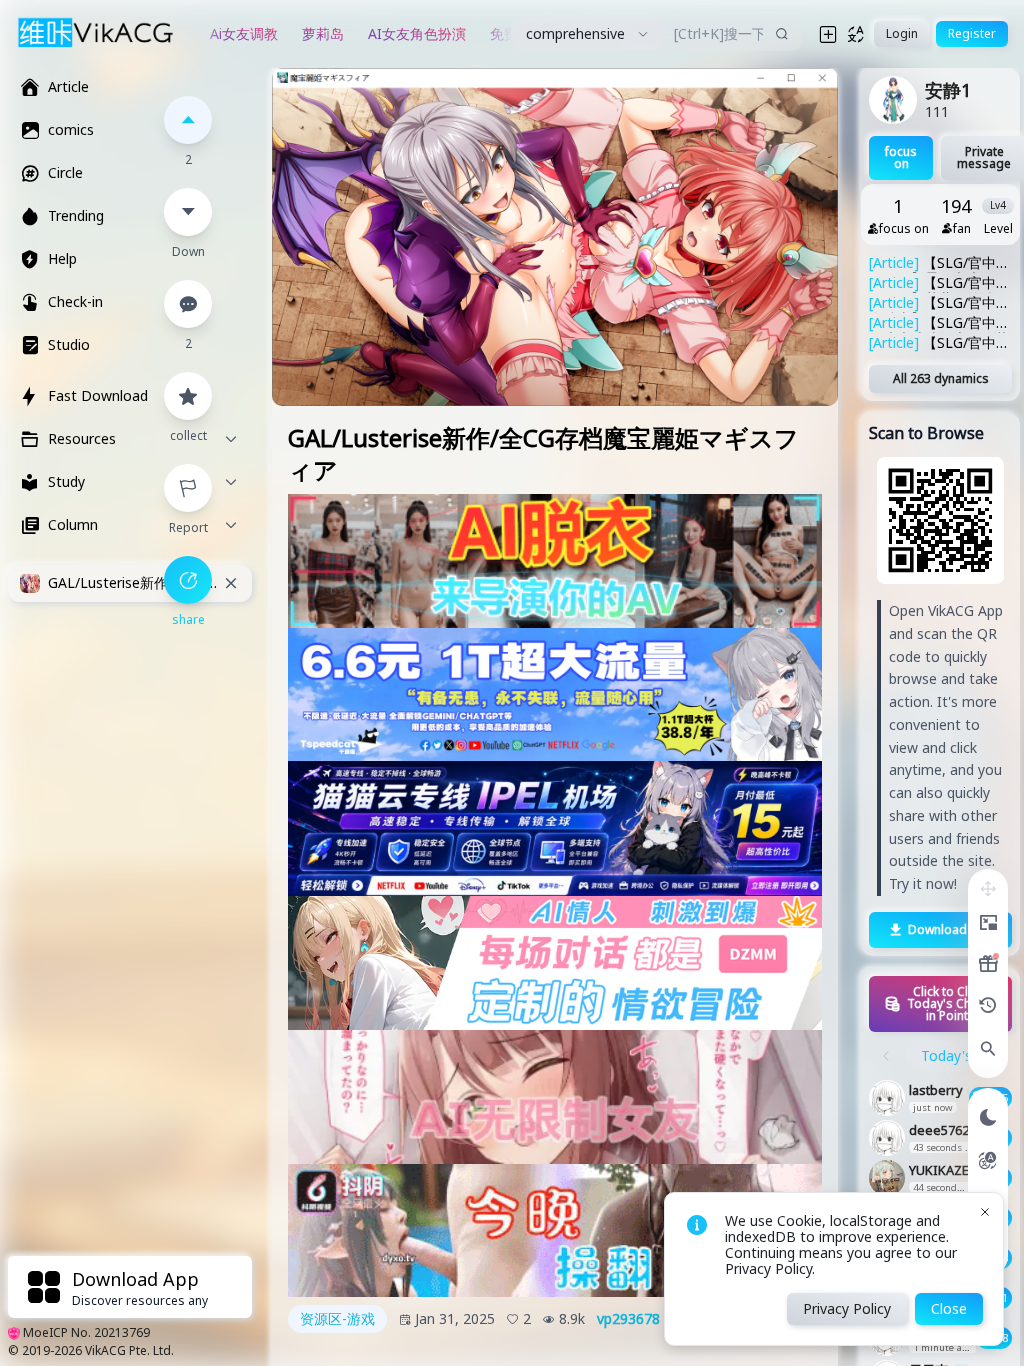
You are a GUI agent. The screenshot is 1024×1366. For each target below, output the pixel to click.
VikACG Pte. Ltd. (129, 1350)
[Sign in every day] (988, 964)
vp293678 (628, 1319)
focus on (901, 157)
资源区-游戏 (337, 1318)
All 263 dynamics (941, 378)
